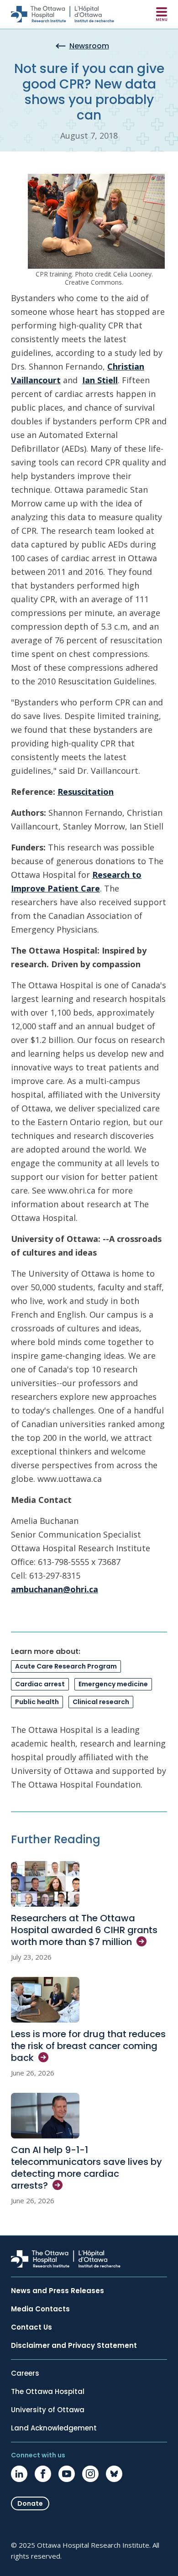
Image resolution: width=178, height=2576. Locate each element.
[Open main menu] (162, 14)
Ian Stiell (100, 380)
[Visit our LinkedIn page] (19, 2474)
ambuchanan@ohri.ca (55, 1589)
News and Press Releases (58, 2291)
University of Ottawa (48, 2410)
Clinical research (101, 1702)
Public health (37, 1702)
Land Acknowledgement (54, 2428)
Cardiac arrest (40, 1684)
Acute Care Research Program (66, 1666)
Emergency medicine (113, 1684)
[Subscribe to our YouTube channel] (67, 2474)
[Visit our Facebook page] (43, 2474)
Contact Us (31, 2327)
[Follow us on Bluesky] (114, 2474)
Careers (25, 2373)
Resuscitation (86, 792)
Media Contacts (40, 2309)
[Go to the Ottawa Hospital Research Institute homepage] (63, 14)
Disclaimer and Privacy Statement (74, 2346)
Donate (30, 2503)
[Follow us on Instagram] (90, 2474)
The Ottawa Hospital (48, 2392)
